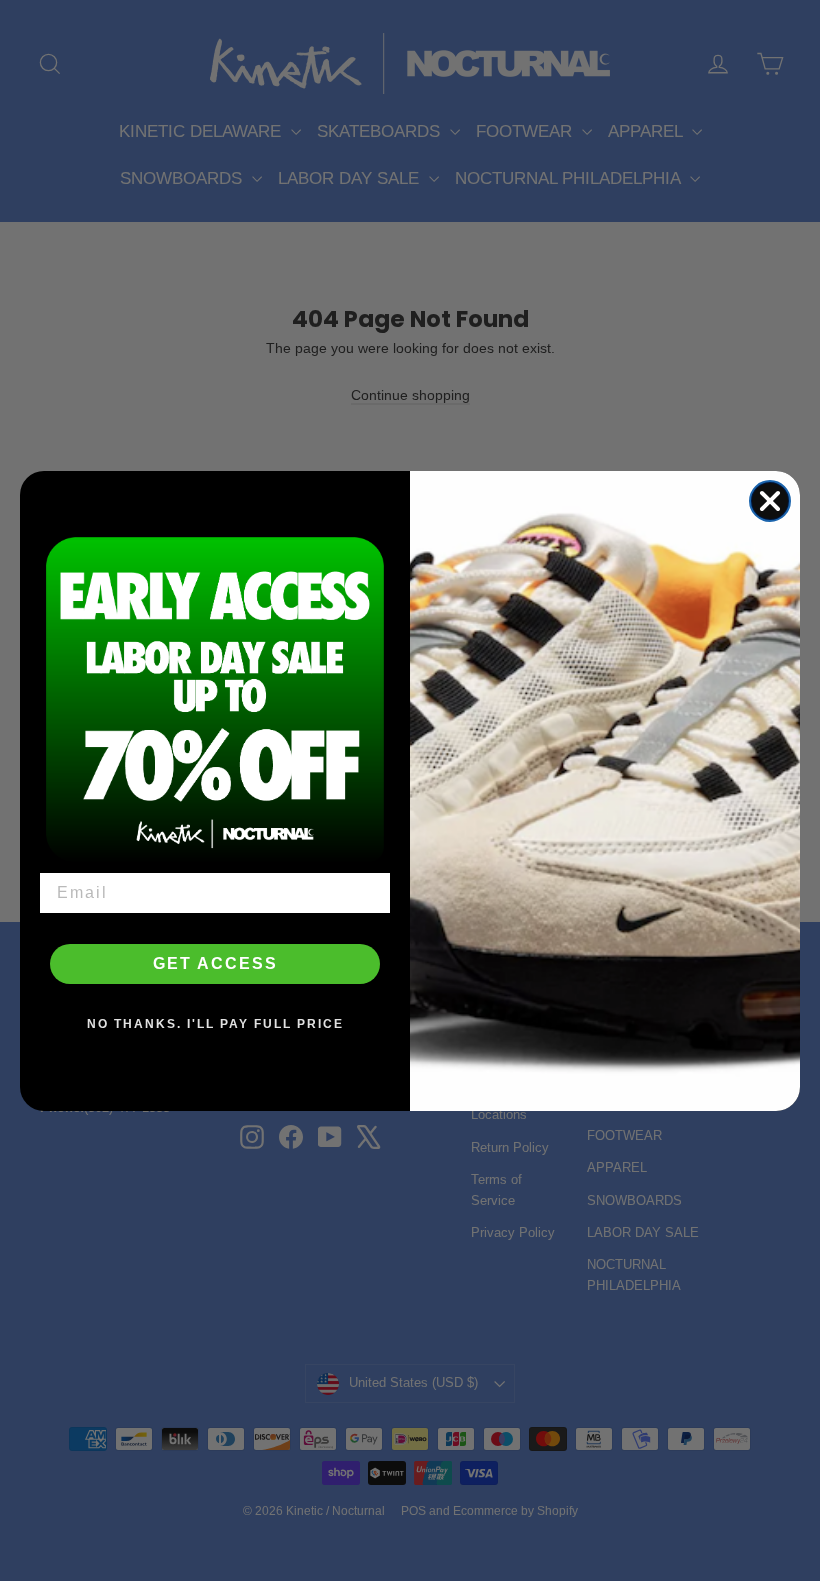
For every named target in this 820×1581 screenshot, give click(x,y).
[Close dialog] (770, 501)
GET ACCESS (215, 963)
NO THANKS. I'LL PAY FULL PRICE (215, 1024)
